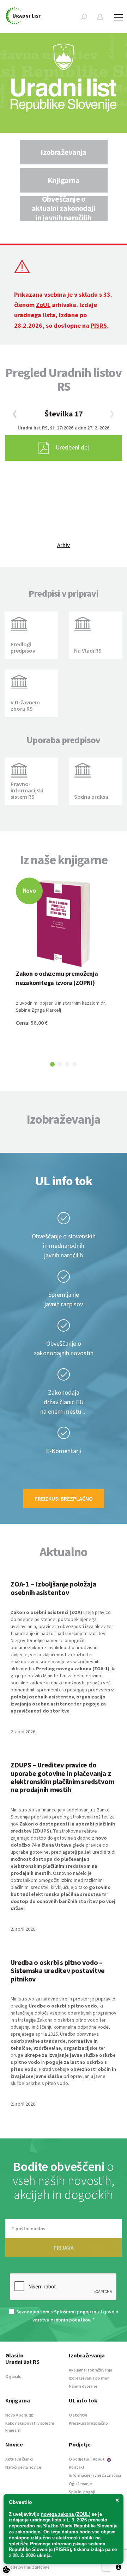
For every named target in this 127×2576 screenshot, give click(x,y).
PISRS (99, 325)
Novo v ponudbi (20, 2415)
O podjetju (79, 2459)
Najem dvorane (83, 2386)
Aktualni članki (19, 2459)
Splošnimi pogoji (72, 2312)
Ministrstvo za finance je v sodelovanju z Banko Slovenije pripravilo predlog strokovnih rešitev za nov (63, 1817)
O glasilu (13, 2376)
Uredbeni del (72, 447)
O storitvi (78, 2415)
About (99, 2459)
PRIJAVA (64, 2248)
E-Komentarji (64, 1451)
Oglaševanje (80, 2484)
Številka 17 (64, 414)
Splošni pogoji (82, 2492)
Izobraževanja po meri (89, 2378)
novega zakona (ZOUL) (66, 2514)
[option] (64, 152)
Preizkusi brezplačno (64, 1499)
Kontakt (77, 2467)
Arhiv (64, 545)
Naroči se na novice (23, 2467)
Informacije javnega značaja (95, 2475)
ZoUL (43, 305)
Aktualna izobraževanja (90, 2370)
